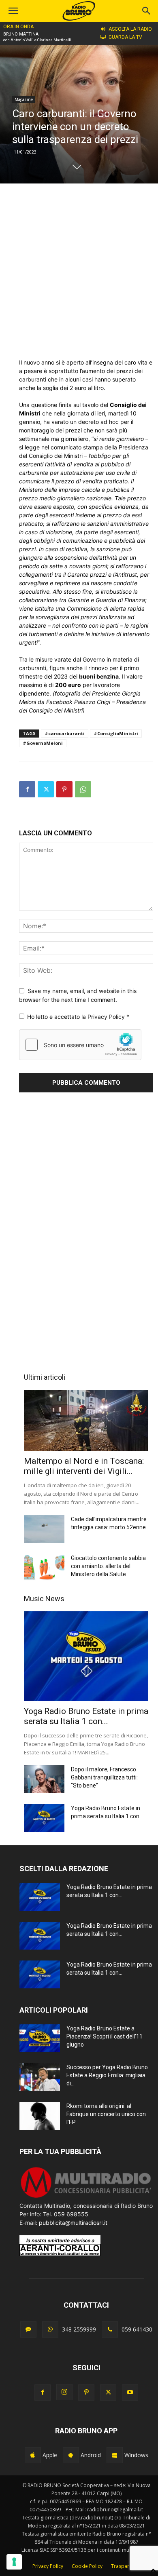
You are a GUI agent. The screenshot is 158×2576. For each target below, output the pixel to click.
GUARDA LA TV (125, 37)
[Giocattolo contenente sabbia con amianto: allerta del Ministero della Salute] (44, 1568)
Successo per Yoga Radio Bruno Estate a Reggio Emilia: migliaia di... (107, 2075)
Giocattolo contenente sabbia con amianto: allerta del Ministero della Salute (108, 1566)
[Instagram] (64, 2392)
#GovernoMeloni (43, 743)
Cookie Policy (87, 2566)
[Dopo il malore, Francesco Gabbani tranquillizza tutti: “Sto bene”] (44, 1779)
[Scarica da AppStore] (33, 2455)
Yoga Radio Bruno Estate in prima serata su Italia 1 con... (86, 1716)
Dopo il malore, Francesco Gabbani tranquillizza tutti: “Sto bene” (104, 1777)
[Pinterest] (64, 789)
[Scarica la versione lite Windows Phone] (115, 2455)
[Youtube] (130, 2393)
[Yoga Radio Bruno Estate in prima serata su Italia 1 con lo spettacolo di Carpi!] (86, 1656)
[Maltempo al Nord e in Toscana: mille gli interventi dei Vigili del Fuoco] (86, 1420)
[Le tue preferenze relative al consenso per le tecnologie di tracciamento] (14, 2562)
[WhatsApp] (83, 789)
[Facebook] (27, 789)
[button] (147, 11)
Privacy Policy (107, 1017)
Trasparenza (126, 2566)
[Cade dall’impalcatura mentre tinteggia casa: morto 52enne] (44, 1529)
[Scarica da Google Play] (71, 2455)
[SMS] (28, 2329)
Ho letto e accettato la (78, 1017)
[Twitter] (46, 789)
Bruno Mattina (21, 34)
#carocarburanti (65, 733)
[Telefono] (110, 2329)
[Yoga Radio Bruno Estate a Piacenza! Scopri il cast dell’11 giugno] (40, 2038)
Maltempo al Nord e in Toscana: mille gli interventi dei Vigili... (84, 1466)
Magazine (24, 99)
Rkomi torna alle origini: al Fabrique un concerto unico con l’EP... (106, 2114)
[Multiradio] (86, 2197)
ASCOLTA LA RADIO (130, 29)
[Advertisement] (79, 271)
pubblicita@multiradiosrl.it (73, 2223)
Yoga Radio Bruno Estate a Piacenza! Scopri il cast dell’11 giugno (105, 2036)
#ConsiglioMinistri (116, 733)
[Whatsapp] (50, 2329)
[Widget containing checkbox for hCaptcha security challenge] (80, 1045)
